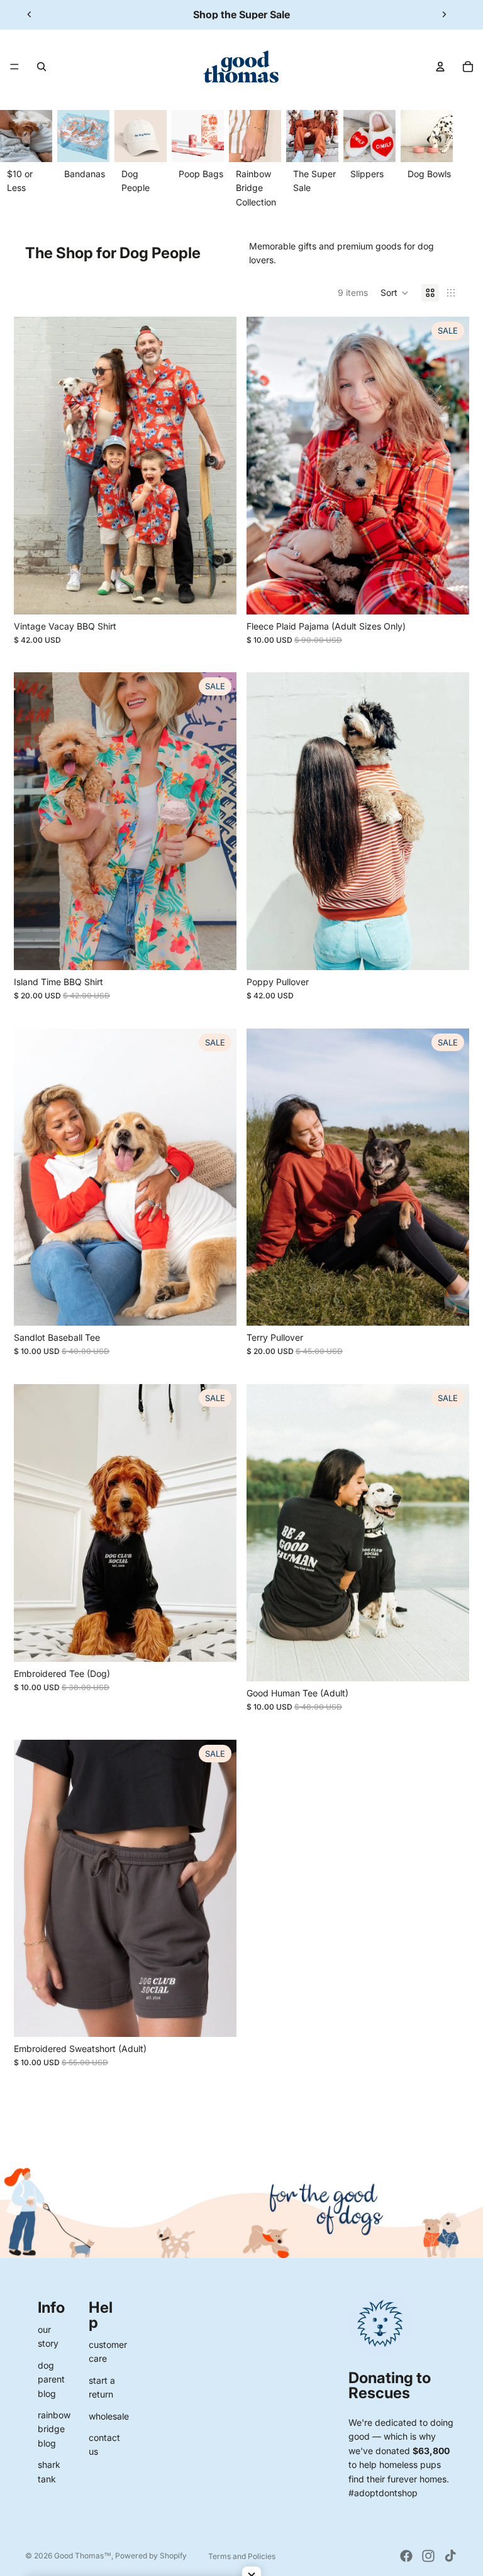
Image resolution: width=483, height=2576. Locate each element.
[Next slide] (444, 14)
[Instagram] (428, 2556)
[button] (395, 293)
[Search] (42, 67)
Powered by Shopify (151, 2556)
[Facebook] (406, 2556)
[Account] (440, 67)
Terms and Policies (242, 2556)
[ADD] (450, 595)
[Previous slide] (30, 14)
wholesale (109, 2416)
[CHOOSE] (217, 595)
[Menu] (14, 67)
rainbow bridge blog (54, 2429)
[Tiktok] (450, 2556)
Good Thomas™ (83, 2556)
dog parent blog (51, 2379)
